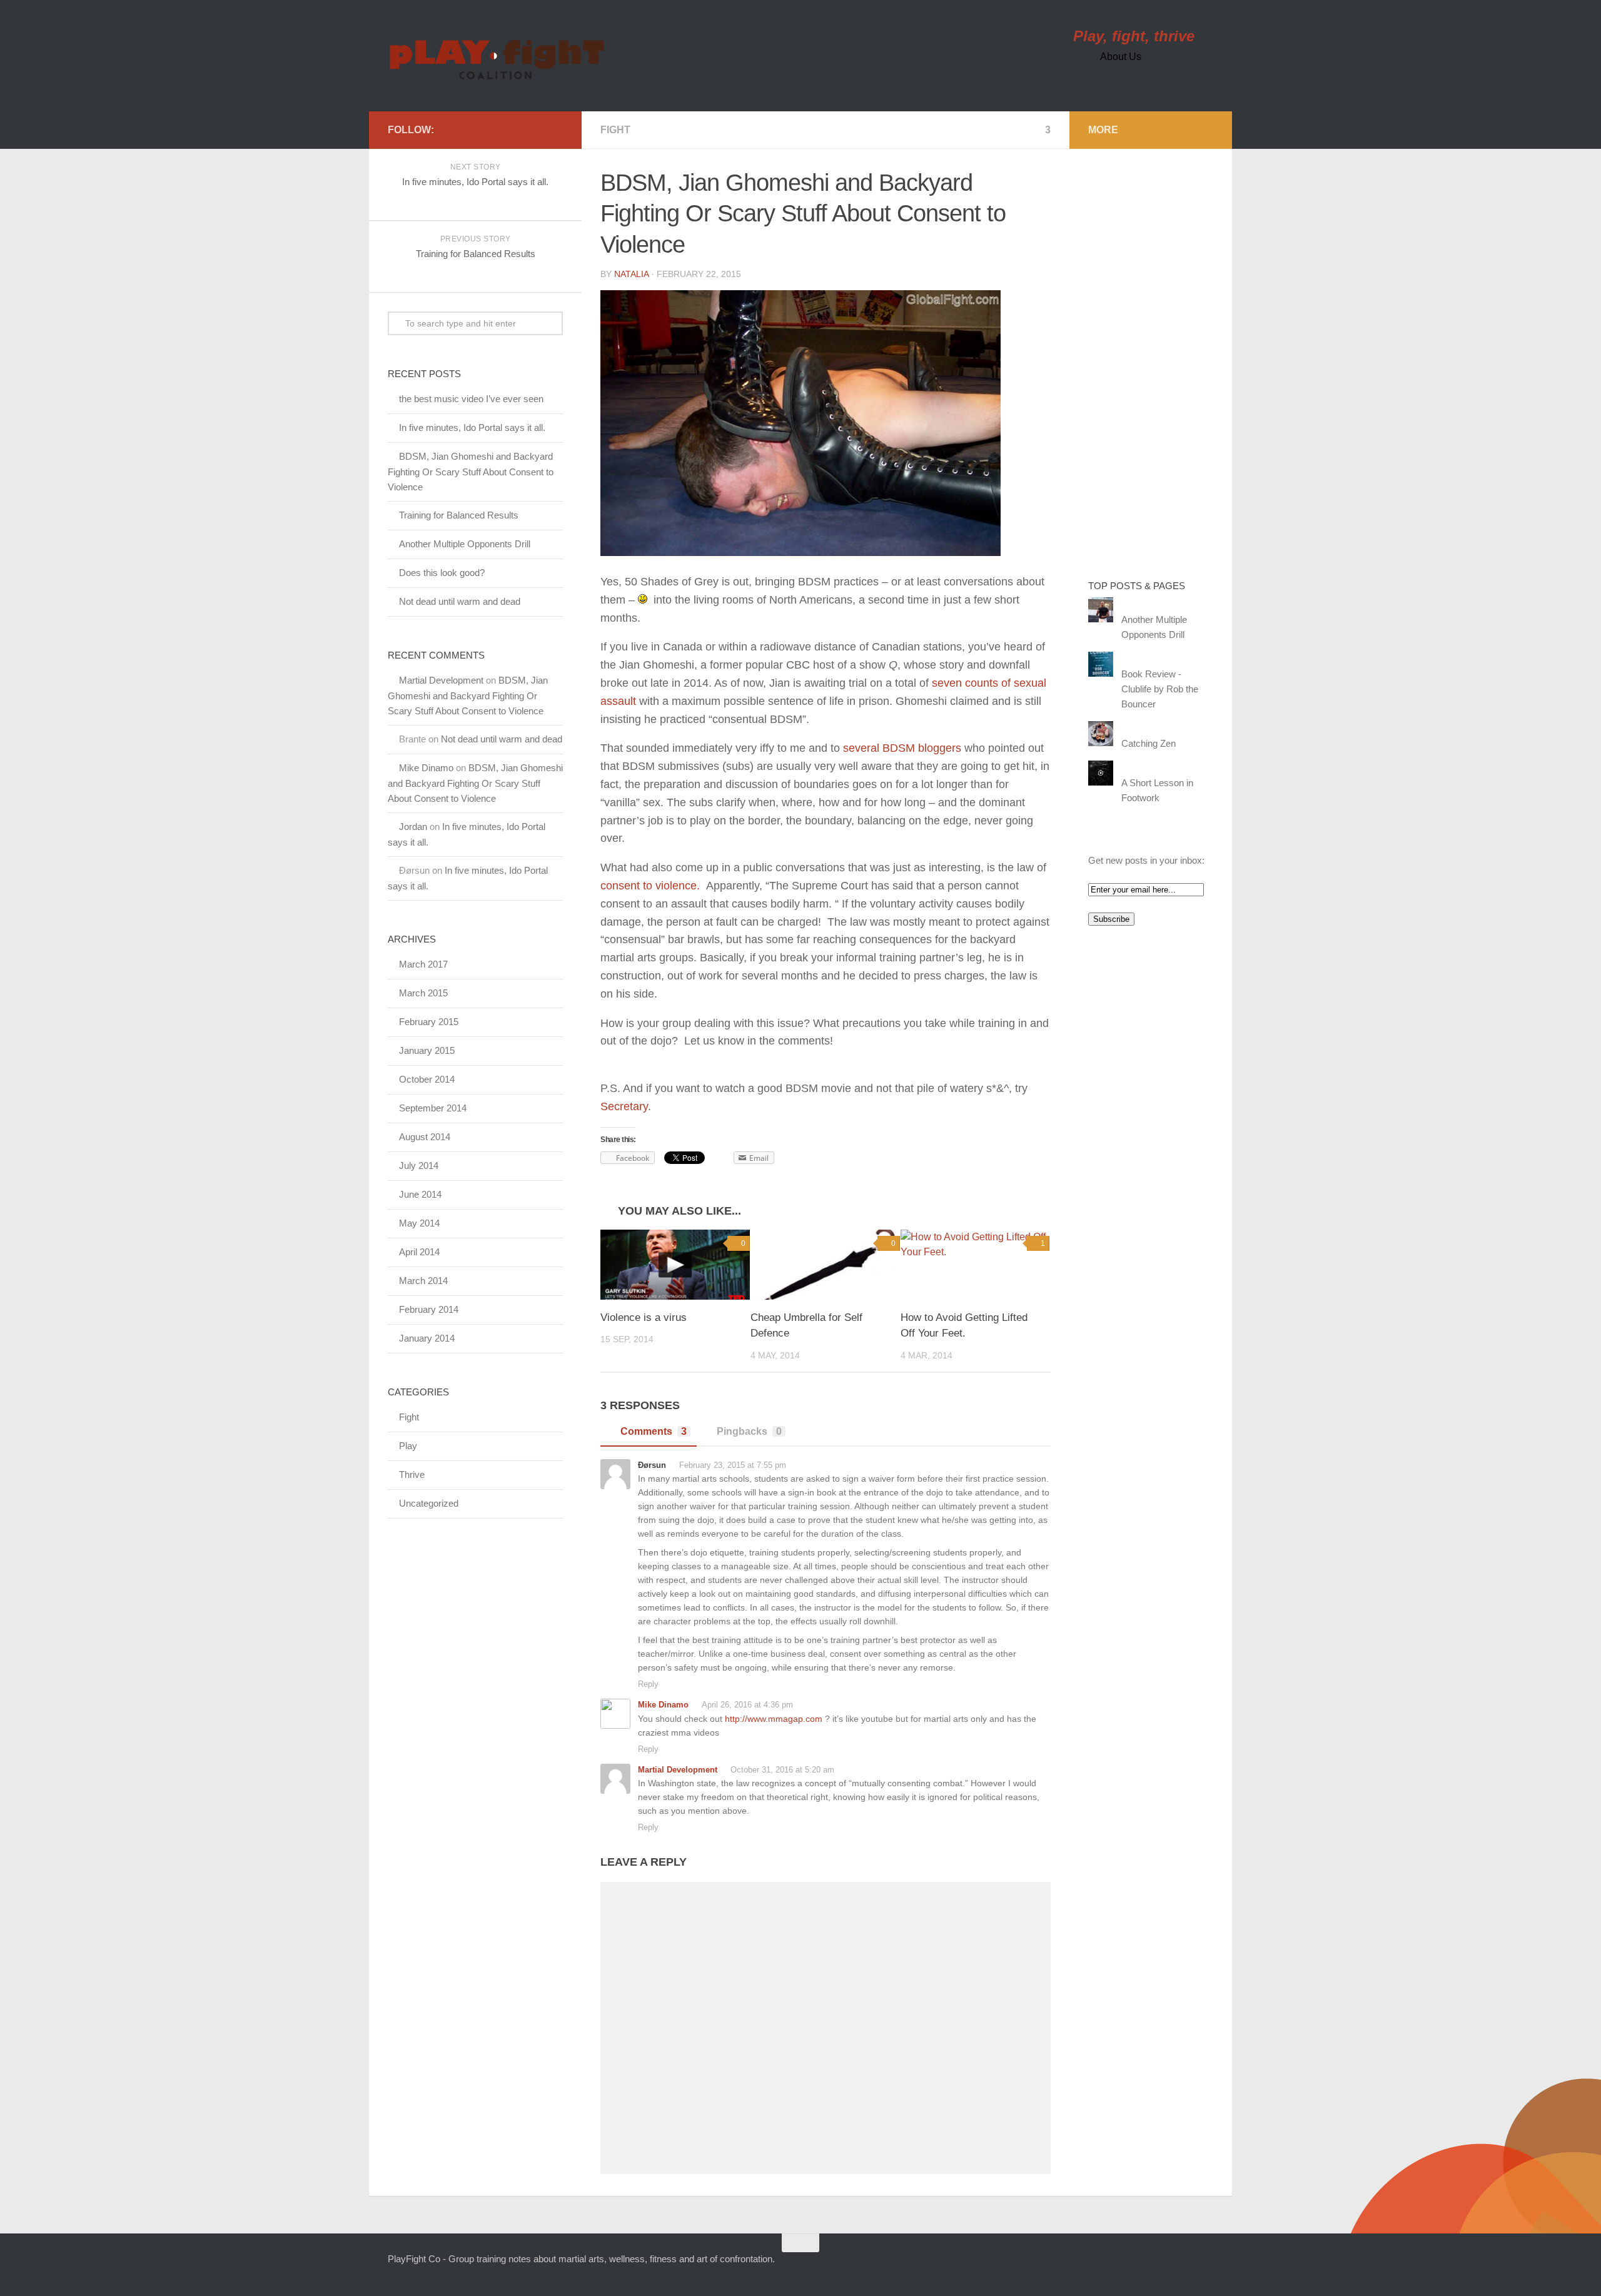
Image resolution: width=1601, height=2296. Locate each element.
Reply (648, 1684)
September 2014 (433, 1108)
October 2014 (427, 1079)
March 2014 (423, 1281)
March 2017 (423, 964)
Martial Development (678, 1770)
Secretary (624, 1106)
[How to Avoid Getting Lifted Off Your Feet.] (975, 1265)
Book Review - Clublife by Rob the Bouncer (1160, 689)
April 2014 (419, 1252)
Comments (654, 1431)
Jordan (413, 827)
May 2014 (419, 1223)
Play (408, 1446)
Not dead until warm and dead (460, 601)
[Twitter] (447, 129)
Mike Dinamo (663, 1705)
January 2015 (427, 1050)
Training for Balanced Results (459, 515)
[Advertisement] (1138, 355)
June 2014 (420, 1194)
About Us (1121, 57)
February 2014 (429, 1309)
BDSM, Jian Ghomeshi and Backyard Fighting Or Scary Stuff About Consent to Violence (471, 472)
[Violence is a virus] (675, 1265)
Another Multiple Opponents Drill (465, 544)
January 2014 (427, 1338)
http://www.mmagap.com (774, 1719)
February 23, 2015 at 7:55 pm (731, 1465)
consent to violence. (650, 886)
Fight (615, 130)
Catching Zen (1149, 743)
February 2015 (429, 1022)
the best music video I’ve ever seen (471, 399)
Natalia (631, 274)
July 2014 (419, 1166)
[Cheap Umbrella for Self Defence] (825, 1265)
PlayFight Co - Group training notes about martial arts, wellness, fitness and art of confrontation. (581, 2259)
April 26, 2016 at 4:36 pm (746, 1705)
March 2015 (423, 993)
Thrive (412, 1474)
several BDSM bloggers (902, 748)
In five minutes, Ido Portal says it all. (472, 427)
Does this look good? (442, 573)
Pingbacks (749, 1431)
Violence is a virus (644, 1317)
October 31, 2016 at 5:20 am (781, 1770)
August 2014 (425, 1137)
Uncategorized (429, 1503)
